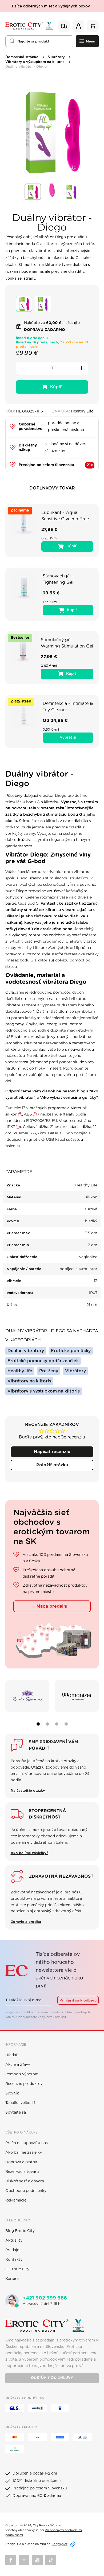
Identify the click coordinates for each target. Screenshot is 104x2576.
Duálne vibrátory (26, 1351)
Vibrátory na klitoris (29, 1381)
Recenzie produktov (24, 2084)
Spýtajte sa (16, 2113)
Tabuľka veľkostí (20, 2103)
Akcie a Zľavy (18, 2065)
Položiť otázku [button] (52, 1465)
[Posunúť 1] (38, 1724)
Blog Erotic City (20, 2231)
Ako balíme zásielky (24, 2153)
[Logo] (29, 26)
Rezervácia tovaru (22, 2172)
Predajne (13, 2250)
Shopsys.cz (60, 2544)
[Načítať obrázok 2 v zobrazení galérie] (52, 192)
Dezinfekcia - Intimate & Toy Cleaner (68, 707)
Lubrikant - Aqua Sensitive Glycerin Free (65, 516)
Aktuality (14, 2241)
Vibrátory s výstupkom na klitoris (35, 62)
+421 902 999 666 (45, 2298)
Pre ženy (49, 1371)
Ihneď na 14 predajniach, (52, 345)
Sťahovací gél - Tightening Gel (58, 579)
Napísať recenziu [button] (52, 1452)
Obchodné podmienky (26, 2191)
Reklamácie (16, 2200)
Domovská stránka (22, 57)
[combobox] (39, 41)
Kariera (12, 2279)
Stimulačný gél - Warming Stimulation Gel (67, 643)
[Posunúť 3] (57, 1724)
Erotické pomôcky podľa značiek (43, 1361)
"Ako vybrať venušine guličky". (69, 1097)
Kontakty (14, 2260)
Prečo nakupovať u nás (27, 2143)
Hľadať (11, 2055)
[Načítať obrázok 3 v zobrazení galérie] (71, 192)
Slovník (12, 2093)
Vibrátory (56, 57)
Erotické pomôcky (71, 1351)
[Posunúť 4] (66, 1724)
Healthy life (20, 1371)
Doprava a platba (21, 2162)
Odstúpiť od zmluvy (52, 2378)
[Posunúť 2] (47, 1724)
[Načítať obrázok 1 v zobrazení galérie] (33, 192)
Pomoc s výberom (22, 2074)
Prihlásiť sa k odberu (78, 2000)
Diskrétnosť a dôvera (25, 2181)
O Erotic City (17, 2269)
